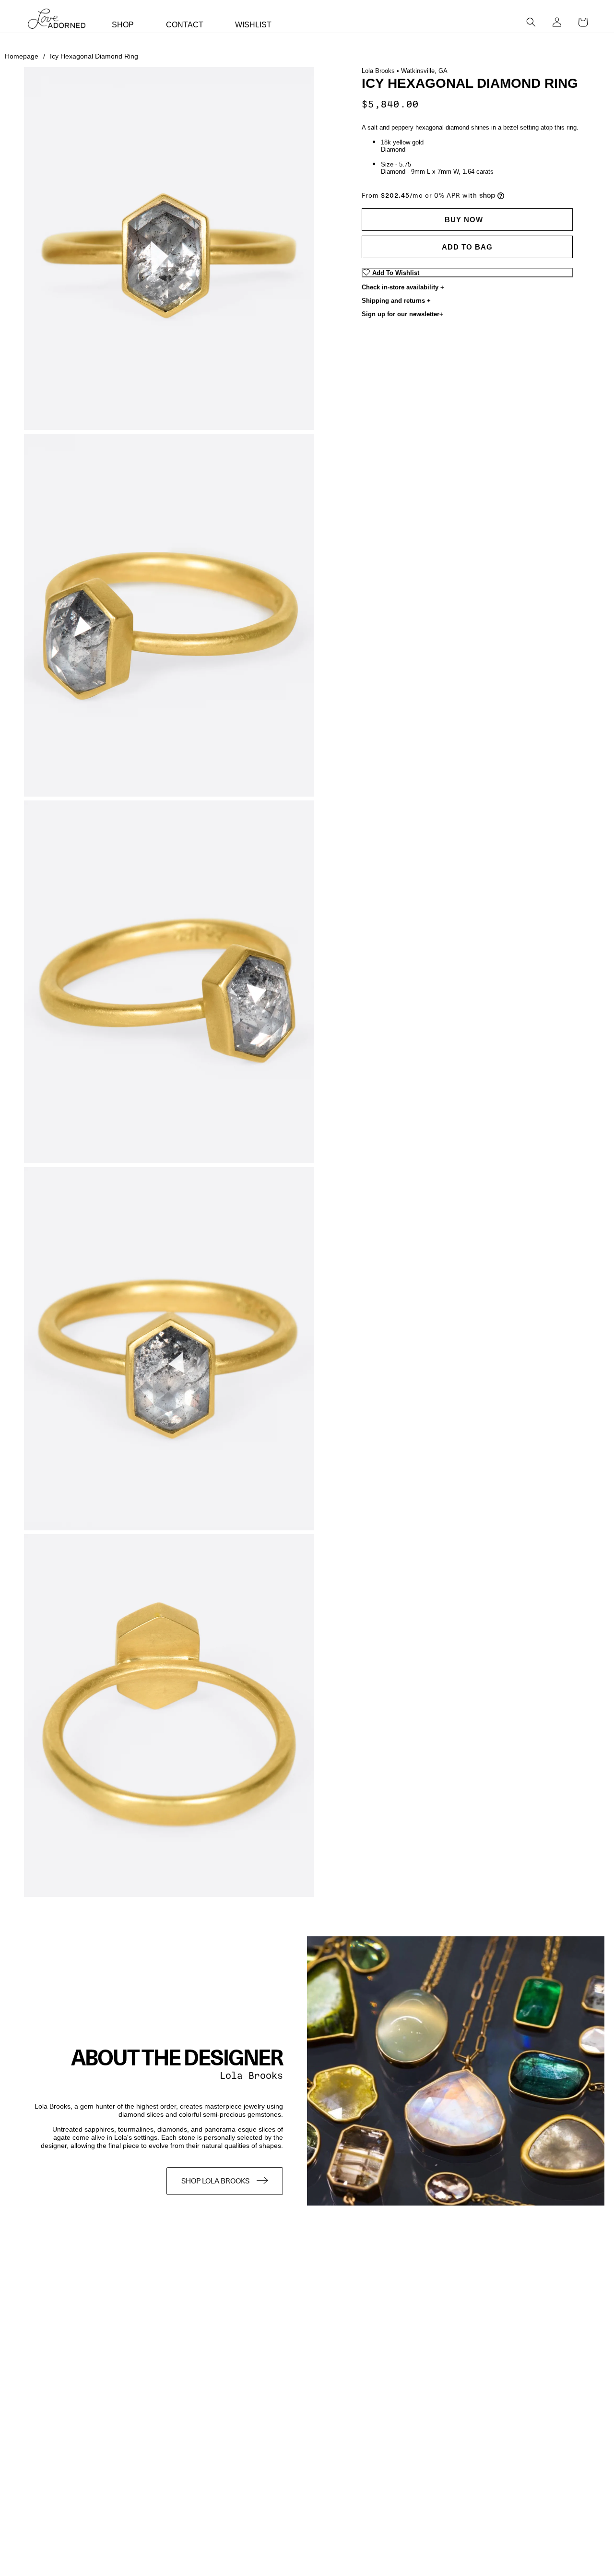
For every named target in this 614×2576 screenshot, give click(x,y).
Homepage (25, 56)
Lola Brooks (251, 2076)
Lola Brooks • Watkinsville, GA (405, 71)
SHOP (123, 25)
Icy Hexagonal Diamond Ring (94, 56)
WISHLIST (253, 25)
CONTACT (185, 25)
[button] (531, 22)
